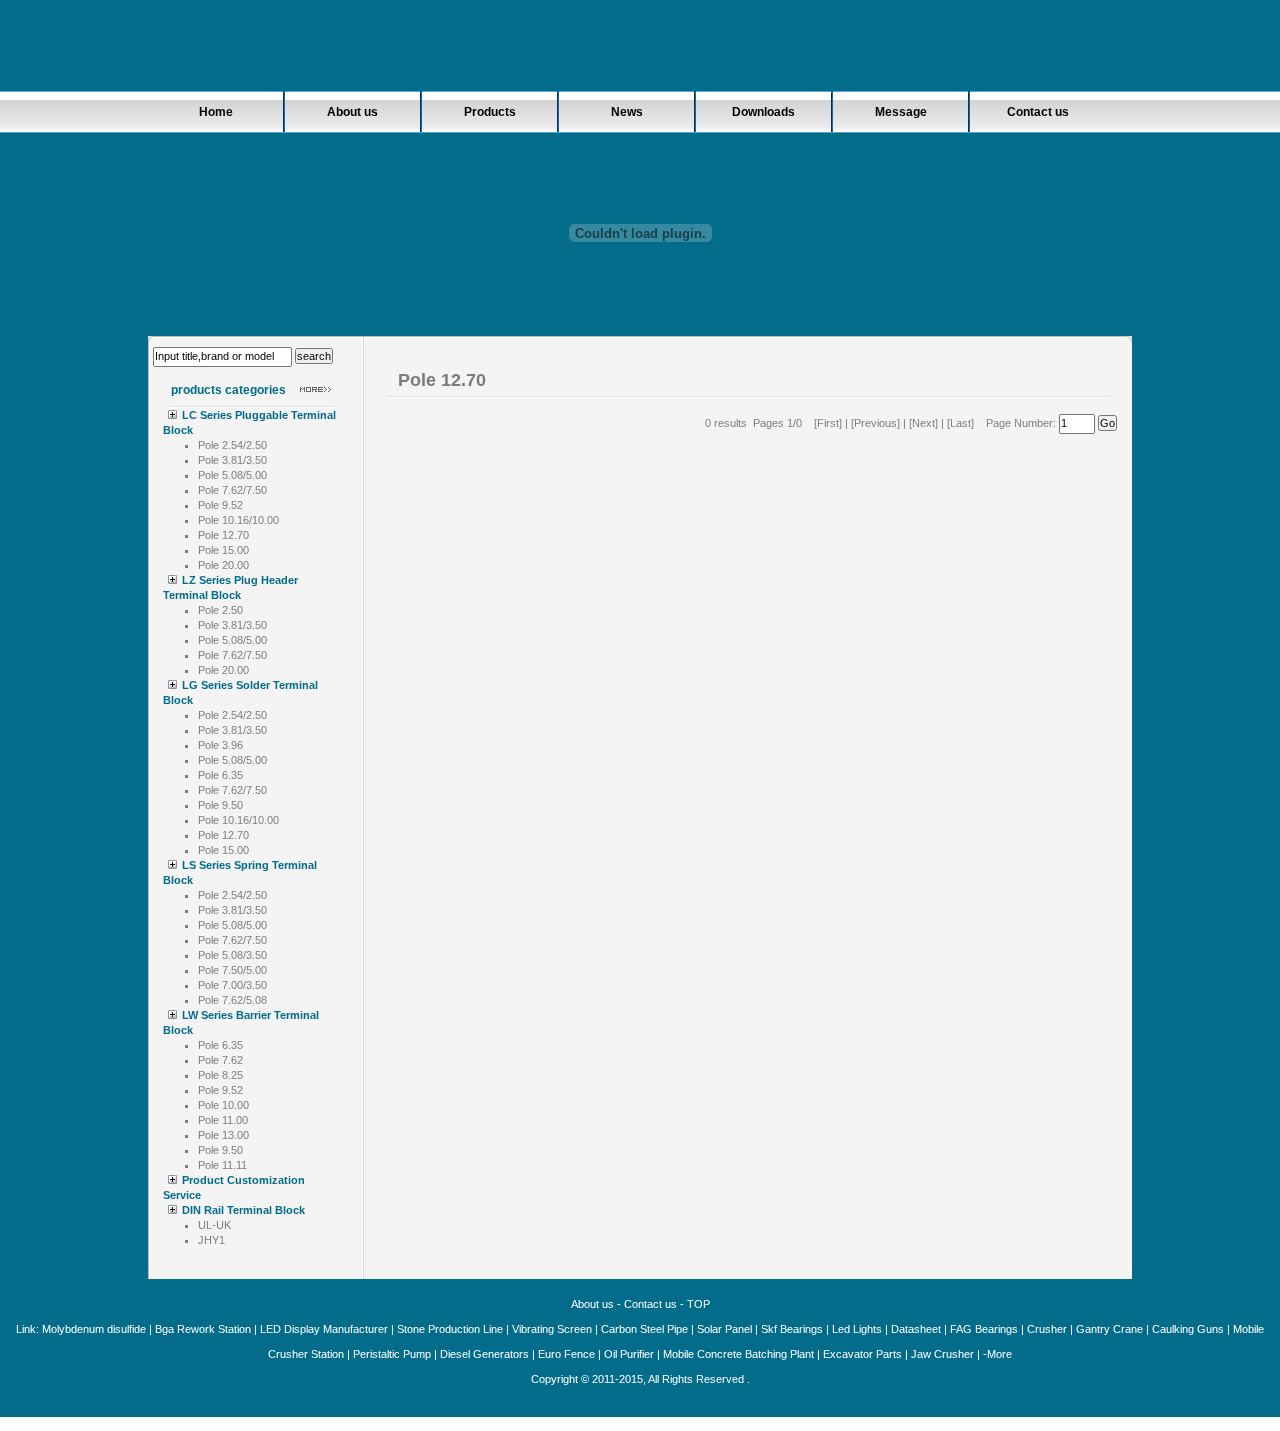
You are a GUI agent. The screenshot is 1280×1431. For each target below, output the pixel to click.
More (999, 1354)
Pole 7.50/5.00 (232, 970)
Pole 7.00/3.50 (232, 985)
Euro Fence (566, 1354)
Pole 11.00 (223, 1120)
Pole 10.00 (223, 1105)
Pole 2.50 (220, 610)
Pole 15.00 (223, 550)
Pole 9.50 (220, 805)
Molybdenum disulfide (94, 1329)
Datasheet (916, 1329)
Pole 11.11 (222, 1165)
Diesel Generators (484, 1354)
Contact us (1038, 112)
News (627, 112)
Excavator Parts (862, 1354)
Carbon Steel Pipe (644, 1329)
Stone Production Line (450, 1329)
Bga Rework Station (203, 1329)
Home (216, 112)
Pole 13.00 (223, 1135)
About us (352, 112)
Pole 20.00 (223, 565)
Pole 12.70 (223, 535)
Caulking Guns (1188, 1329)
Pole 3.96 (220, 745)
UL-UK (214, 1225)
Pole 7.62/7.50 (232, 490)
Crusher (1048, 1329)
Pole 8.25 (220, 1075)
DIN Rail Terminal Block (243, 1210)
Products (490, 112)
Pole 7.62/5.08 (232, 1000)
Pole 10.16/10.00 (238, 520)
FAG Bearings (984, 1329)
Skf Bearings (792, 1329)
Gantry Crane (1109, 1329)
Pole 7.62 (220, 1060)
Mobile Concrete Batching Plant (738, 1354)
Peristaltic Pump (392, 1354)
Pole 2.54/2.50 (232, 445)
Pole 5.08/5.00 (232, 475)
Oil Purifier (629, 1354)
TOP (698, 1304)
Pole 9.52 (220, 505)
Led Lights (857, 1329)
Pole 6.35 (220, 775)
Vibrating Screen (552, 1329)
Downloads (763, 112)
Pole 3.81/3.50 (232, 460)
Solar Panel (724, 1329)
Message (901, 112)
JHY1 (211, 1240)
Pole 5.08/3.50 (232, 955)
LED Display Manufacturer (324, 1329)
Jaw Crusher (942, 1354)
